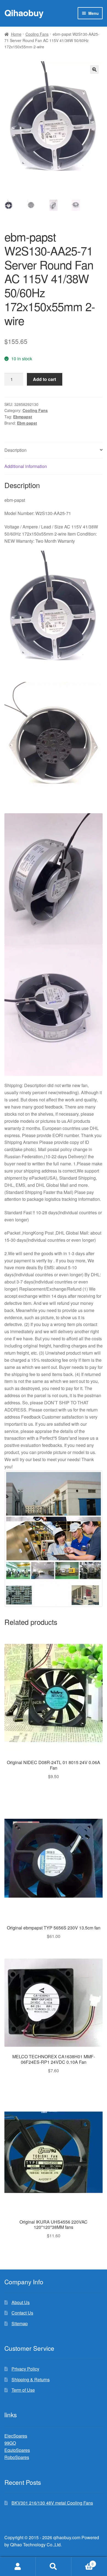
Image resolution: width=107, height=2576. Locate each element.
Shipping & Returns (31, 2379)
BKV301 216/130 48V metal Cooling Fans (52, 2503)
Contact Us (22, 2313)
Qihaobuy (24, 13)
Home (16, 34)
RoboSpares (17, 2457)
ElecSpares (16, 2436)
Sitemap (20, 2323)
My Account (18, 2567)
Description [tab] (16, 450)
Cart (82, 2562)
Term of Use (23, 2390)
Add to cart (44, 379)
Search (54, 2567)
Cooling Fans (37, 34)
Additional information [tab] (26, 466)
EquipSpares (17, 2450)
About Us (21, 2302)
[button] (94, 69)
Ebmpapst (23, 417)
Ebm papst (27, 423)
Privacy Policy (25, 2369)
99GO (10, 2443)
